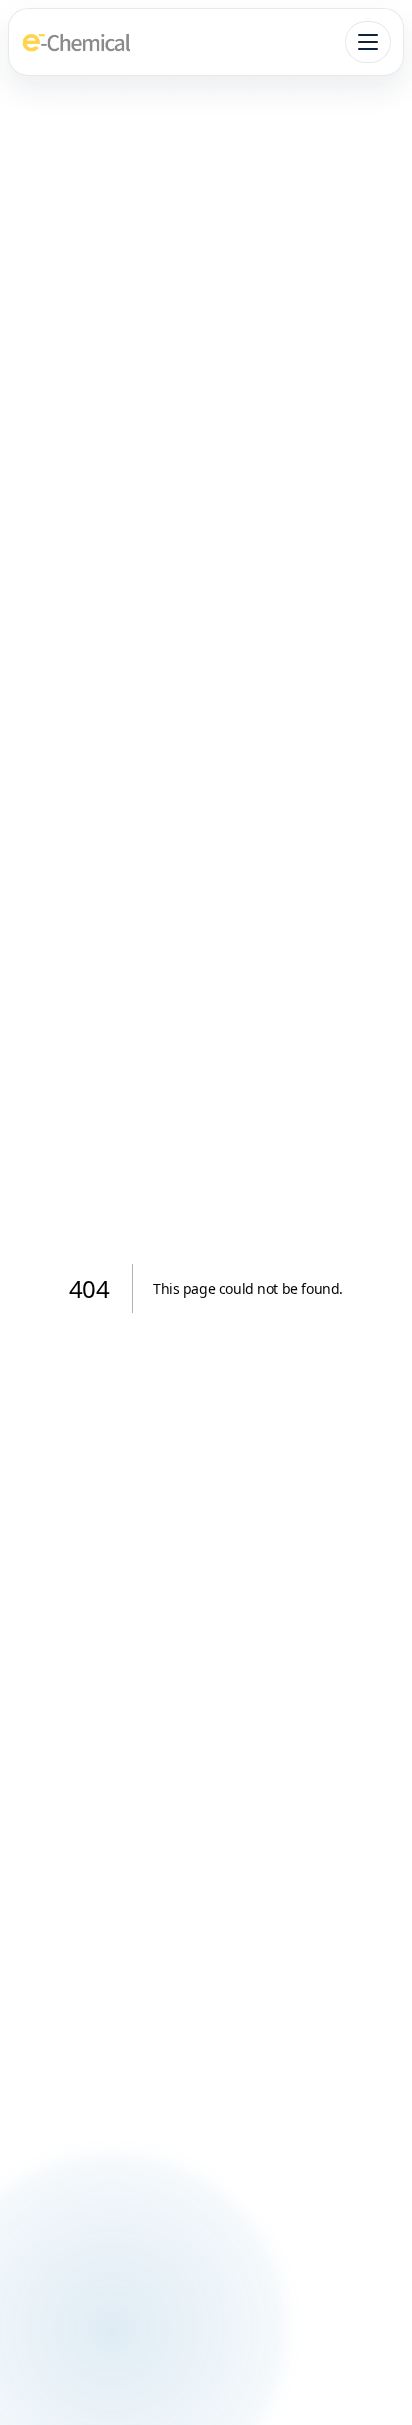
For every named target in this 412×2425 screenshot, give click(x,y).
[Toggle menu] (368, 42)
